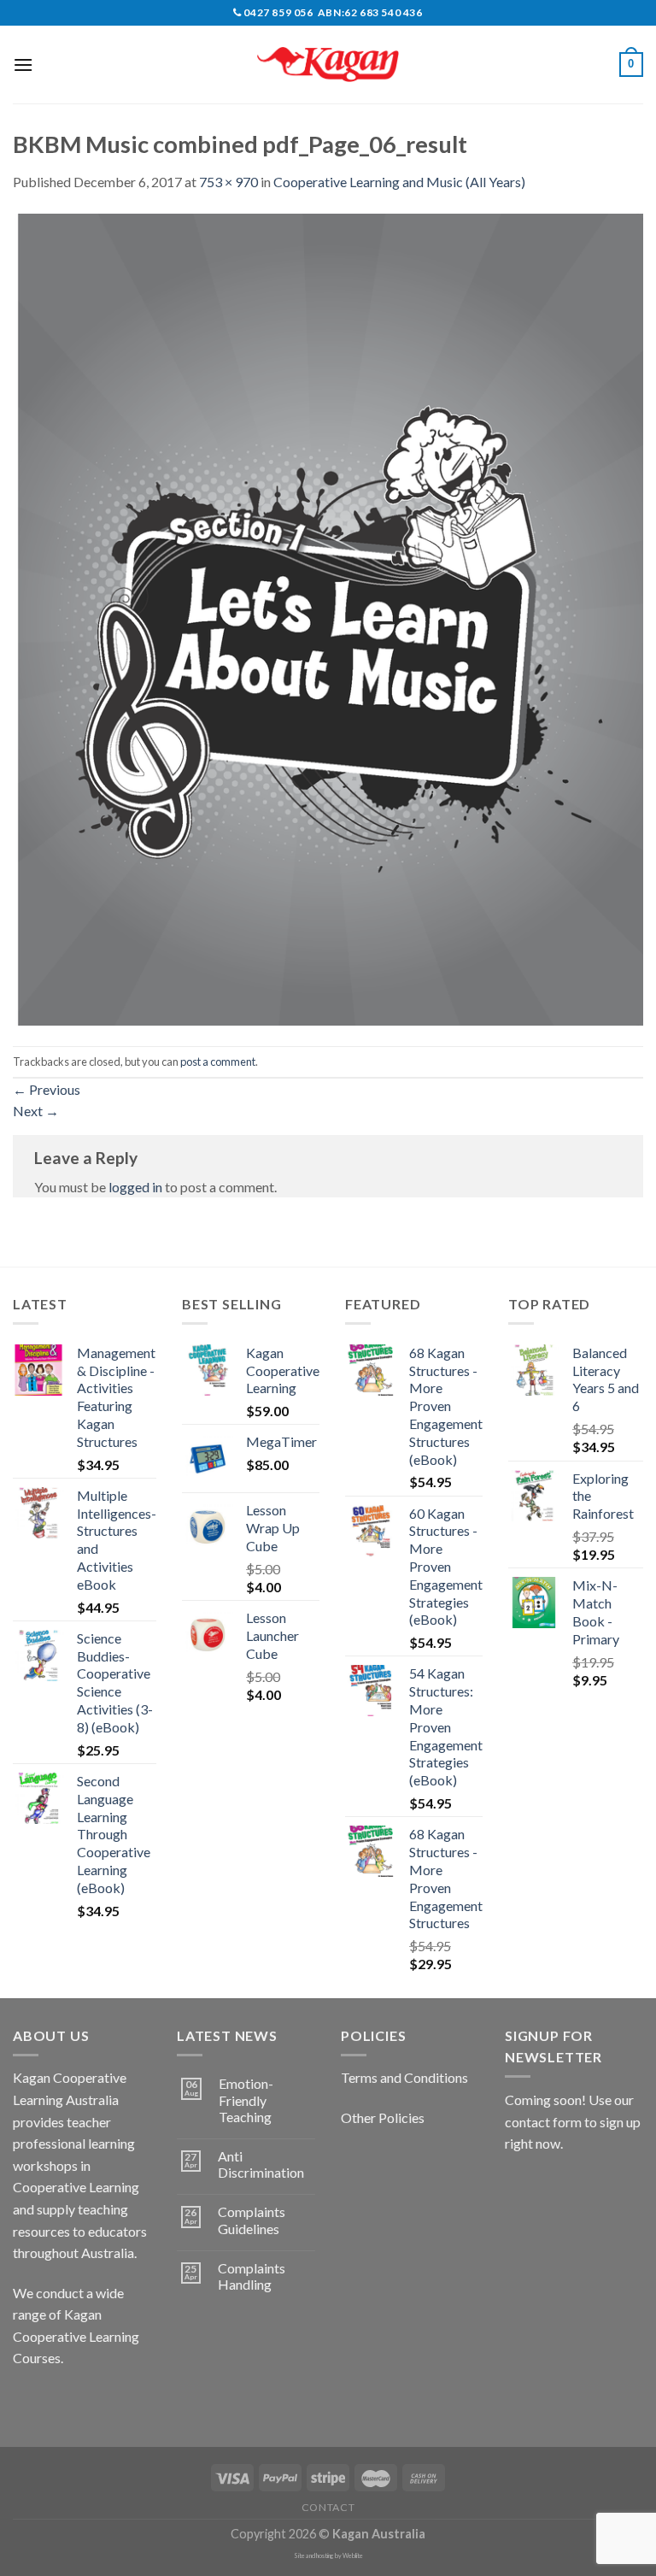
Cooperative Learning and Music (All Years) (399, 182)
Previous (47, 1089)
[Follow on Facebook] (29, 2401)
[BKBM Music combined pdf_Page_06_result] (328, 618)
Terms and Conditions (404, 2077)
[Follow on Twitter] (90, 2401)
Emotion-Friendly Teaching (246, 2100)
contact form (543, 2122)
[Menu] (23, 65)
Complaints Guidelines (252, 2220)
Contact (328, 2507)
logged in (135, 1187)
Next (36, 1111)
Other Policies (383, 2117)
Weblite (353, 2556)
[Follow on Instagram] (59, 2401)
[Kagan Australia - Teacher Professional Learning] (328, 65)
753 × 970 (228, 182)
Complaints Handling (252, 2276)
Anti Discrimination (261, 2164)
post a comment (218, 1062)
